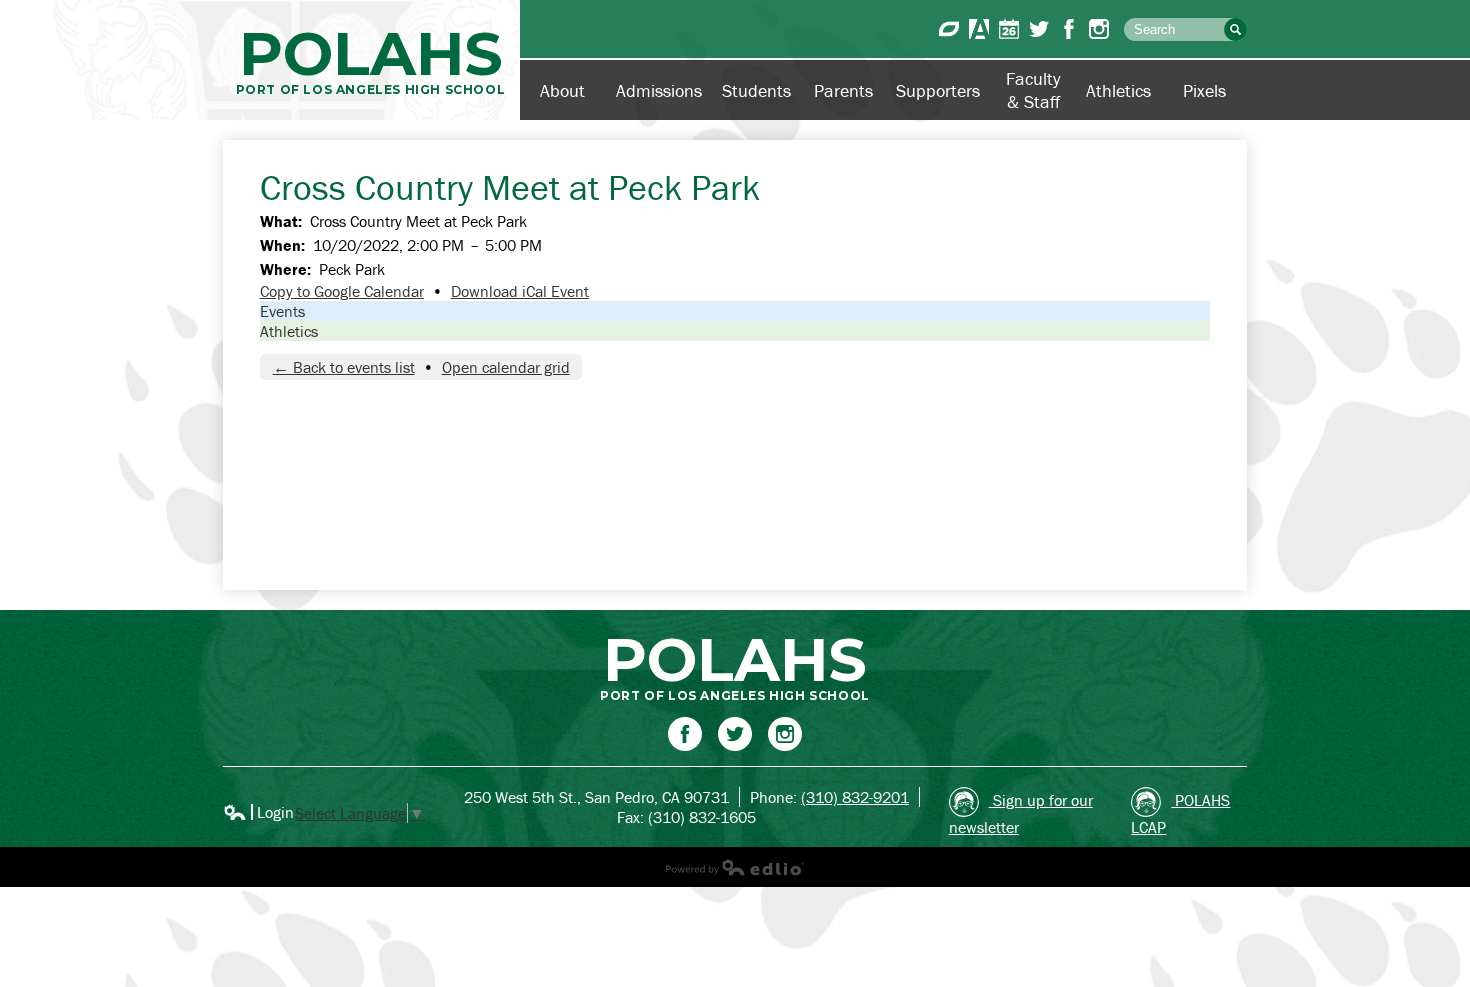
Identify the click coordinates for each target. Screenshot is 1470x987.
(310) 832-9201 (855, 797)
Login (258, 812)
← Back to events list (344, 367)
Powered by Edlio (735, 867)
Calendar (1009, 29)
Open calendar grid (506, 367)
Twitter (1039, 29)
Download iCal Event (520, 291)
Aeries (979, 29)
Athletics (289, 331)
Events (282, 311)
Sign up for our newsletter (1021, 813)
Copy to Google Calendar (342, 291)
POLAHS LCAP (1180, 813)
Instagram (1099, 29)
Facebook (1069, 29)
